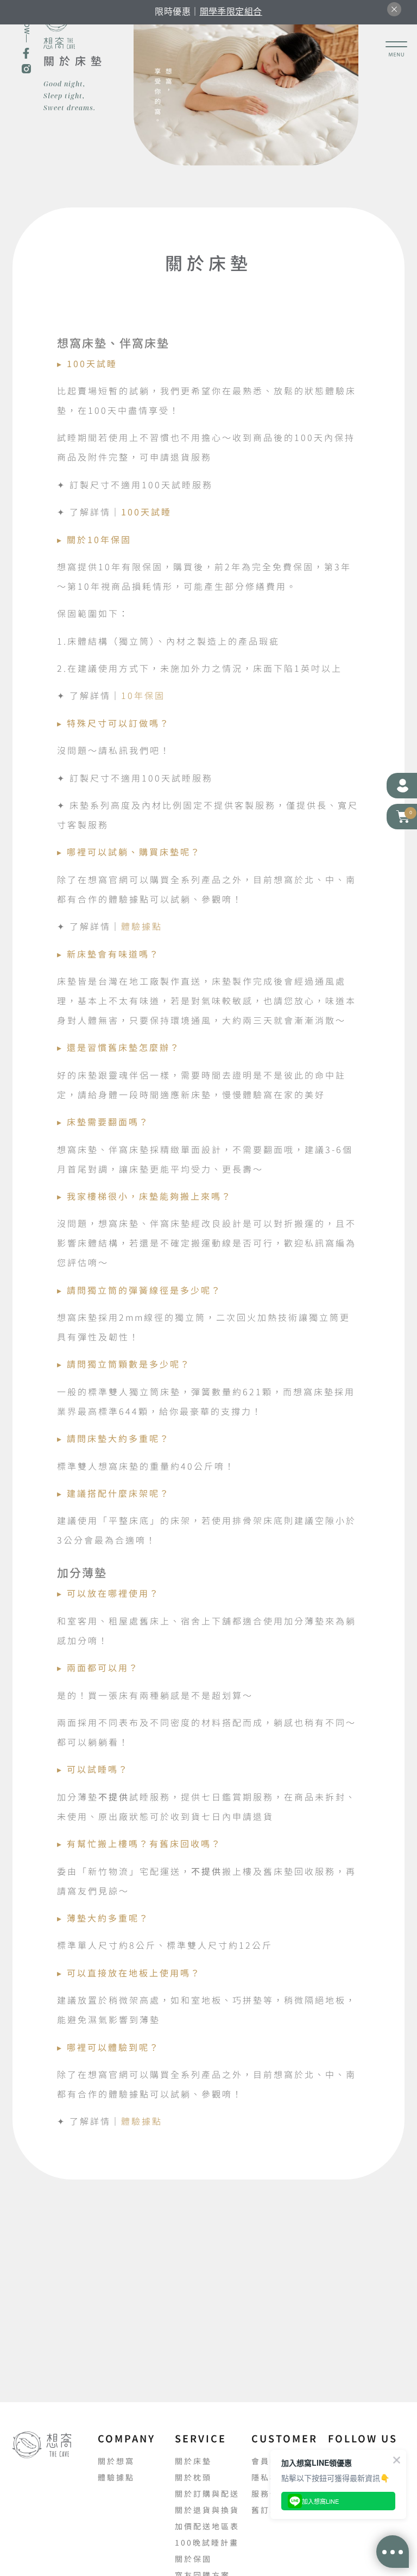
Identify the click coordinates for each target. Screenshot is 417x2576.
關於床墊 (193, 2461)
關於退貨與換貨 (207, 2510)
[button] (402, 817)
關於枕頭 (193, 2477)
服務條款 (270, 2493)
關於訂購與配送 (207, 2493)
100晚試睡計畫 (207, 2542)
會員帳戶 (270, 2461)
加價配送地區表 (207, 2526)
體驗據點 (142, 926)
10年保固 (143, 695)
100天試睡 (148, 512)
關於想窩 (116, 2461)
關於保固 (193, 2559)
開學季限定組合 (231, 11)
